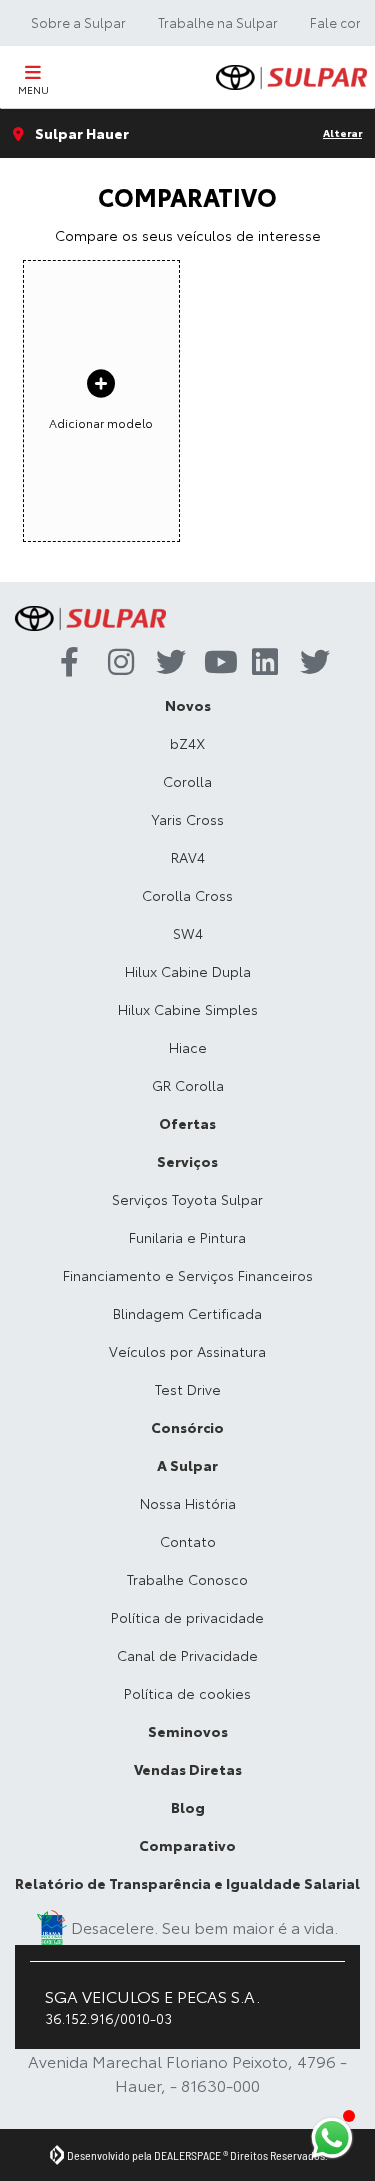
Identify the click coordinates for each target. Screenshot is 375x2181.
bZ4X (187, 743)
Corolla (187, 781)
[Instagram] (116, 663)
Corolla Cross (187, 895)
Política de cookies (187, 1693)
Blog (188, 1807)
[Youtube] (212, 663)
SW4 (188, 933)
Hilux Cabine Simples (188, 1009)
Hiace (188, 1047)
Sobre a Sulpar (78, 22)
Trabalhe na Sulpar (218, 22)
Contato (188, 1541)
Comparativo (187, 1845)
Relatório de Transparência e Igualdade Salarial (187, 1883)
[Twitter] (164, 663)
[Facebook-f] (68, 663)
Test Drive (188, 1389)
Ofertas (187, 1123)
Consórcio (187, 1427)
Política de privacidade (187, 1617)
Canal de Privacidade (187, 1655)
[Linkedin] (260, 663)
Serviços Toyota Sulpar (187, 1199)
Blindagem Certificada (187, 1313)
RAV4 (188, 857)
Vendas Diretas (188, 1769)
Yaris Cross (187, 819)
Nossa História (188, 1503)
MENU (33, 89)
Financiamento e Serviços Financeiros (188, 1275)
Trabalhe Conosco (187, 1579)
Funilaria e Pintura (187, 1237)
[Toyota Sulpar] (291, 77)
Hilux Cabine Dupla (188, 971)
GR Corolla (188, 1085)
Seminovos (188, 1731)
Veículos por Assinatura (187, 1351)
